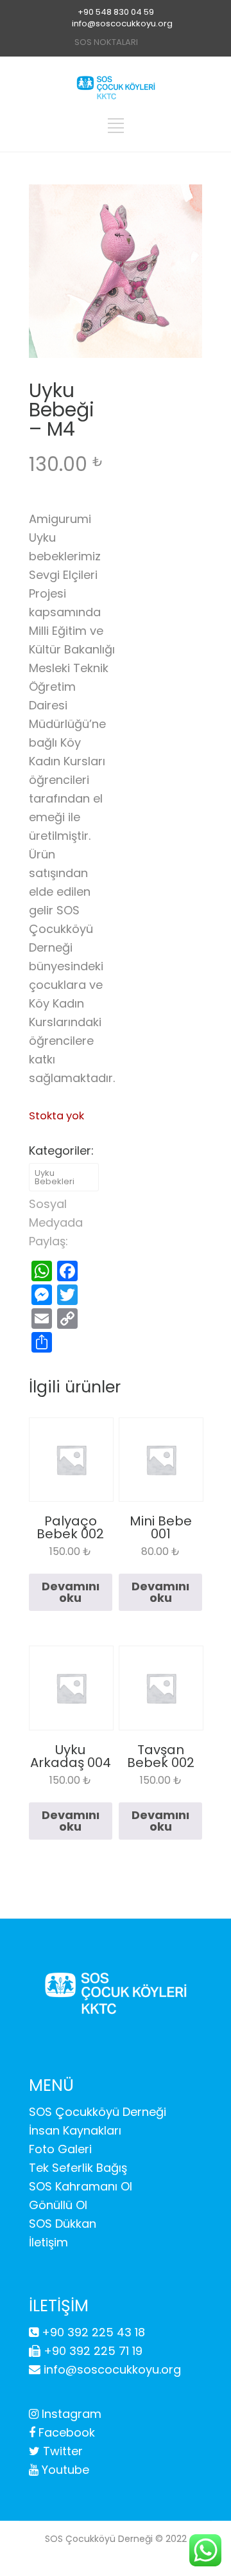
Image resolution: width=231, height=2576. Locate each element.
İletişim (48, 2242)
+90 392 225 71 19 (91, 2351)
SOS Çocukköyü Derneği (98, 2112)
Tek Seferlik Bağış (78, 2168)
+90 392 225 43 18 (92, 2332)
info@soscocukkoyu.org (122, 23)
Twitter (61, 2451)
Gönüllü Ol (58, 2205)
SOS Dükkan (63, 2224)
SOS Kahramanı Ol (81, 2186)
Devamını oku (71, 1592)
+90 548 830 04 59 (116, 12)
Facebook (65, 2432)
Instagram (70, 2414)
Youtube (64, 2470)
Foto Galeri (60, 2149)
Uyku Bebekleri (55, 1177)
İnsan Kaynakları (75, 2130)
